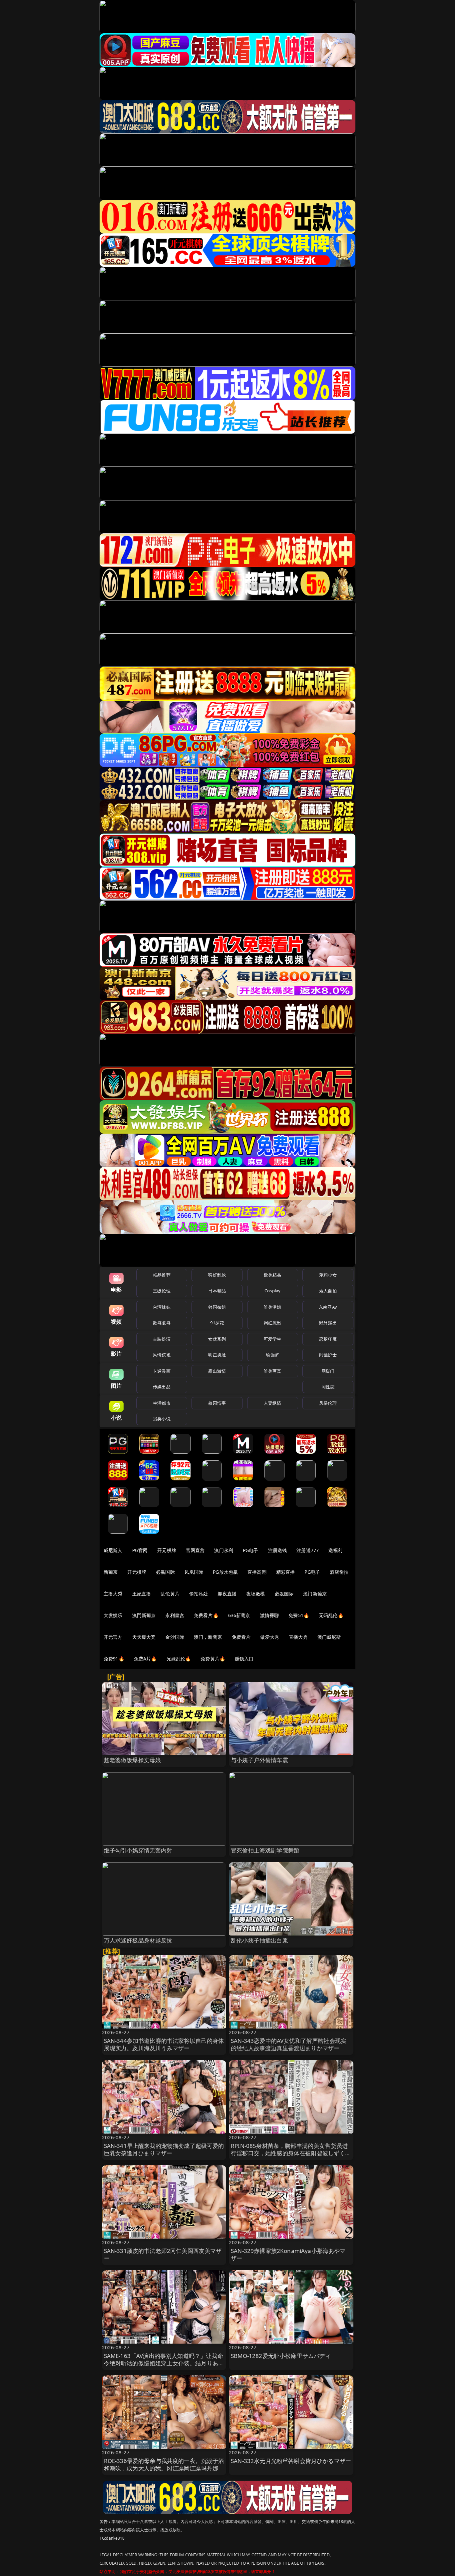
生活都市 (162, 1403)
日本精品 (217, 1291)
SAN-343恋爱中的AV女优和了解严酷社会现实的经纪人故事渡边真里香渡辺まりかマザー (289, 2044)
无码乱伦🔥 (331, 1615)
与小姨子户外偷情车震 (259, 1760)
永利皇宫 (175, 1615)
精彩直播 (286, 1572)
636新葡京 (239, 1615)
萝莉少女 (328, 1275)
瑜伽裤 (272, 1355)
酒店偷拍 (339, 1572)
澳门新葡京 (315, 1594)
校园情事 (217, 1403)
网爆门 (328, 1371)
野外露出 (328, 1323)
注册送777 (308, 1550)
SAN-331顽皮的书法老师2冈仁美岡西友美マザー (163, 2254)
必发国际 (284, 1594)
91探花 (217, 1323)
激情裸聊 (270, 1615)
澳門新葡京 (144, 1615)
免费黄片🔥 (213, 1659)
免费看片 (241, 1637)
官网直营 (195, 1550)
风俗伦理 (328, 1403)
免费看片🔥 (206, 1615)
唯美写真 (273, 1371)
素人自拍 (328, 1291)
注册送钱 (278, 1550)
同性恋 (328, 1387)
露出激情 (217, 1371)
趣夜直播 (227, 1594)
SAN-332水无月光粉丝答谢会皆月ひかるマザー (291, 2461)
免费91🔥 (114, 1659)
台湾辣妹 (162, 1307)
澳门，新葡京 (208, 1637)
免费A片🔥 (145, 1659)
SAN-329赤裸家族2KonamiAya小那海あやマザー (288, 2254)
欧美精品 (273, 1275)
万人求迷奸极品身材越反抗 (138, 1940)
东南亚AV (328, 1307)
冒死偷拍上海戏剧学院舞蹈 (265, 1850)
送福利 (335, 1550)
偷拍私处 (199, 1594)
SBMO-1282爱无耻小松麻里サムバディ (281, 2356)
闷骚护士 (328, 1355)
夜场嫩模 (256, 1594)
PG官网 (140, 1550)
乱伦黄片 (170, 1594)
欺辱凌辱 (162, 1323)
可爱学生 (273, 1339)
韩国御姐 (217, 1307)
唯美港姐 (273, 1307)
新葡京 (111, 1572)
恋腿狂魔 (328, 1339)
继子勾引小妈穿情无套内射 (138, 1850)
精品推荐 (162, 1275)
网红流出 (273, 1323)
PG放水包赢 (225, 1572)
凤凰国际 (194, 1572)
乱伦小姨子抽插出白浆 (259, 1940)
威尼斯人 (113, 1550)
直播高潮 (257, 1572)
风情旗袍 (162, 1355)
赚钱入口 (244, 1659)
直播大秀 (298, 1637)
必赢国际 (165, 1572)
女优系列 (217, 1339)
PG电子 (251, 1550)
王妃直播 (142, 1594)
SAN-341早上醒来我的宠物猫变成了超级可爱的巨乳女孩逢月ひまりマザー (164, 2149)
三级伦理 (162, 1291)
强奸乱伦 (217, 1275)
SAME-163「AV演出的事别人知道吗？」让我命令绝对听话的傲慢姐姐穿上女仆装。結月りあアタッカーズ (164, 2363)
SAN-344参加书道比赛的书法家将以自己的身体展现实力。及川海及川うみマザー (164, 2044)
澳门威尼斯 (329, 1637)
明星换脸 (217, 1355)
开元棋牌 (167, 1550)
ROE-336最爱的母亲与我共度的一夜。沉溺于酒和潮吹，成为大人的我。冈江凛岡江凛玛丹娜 (164, 2464)
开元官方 (113, 1637)
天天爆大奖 (144, 1637)
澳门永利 (224, 1550)
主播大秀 (113, 1594)
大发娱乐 (113, 1615)
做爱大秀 (270, 1637)
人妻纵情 (273, 1403)
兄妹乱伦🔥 (179, 1659)
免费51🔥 (299, 1615)
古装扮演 (162, 1339)
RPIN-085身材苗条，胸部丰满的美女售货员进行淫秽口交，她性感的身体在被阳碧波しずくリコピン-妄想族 (291, 2153)
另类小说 (162, 1419)
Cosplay (272, 1291)
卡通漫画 (162, 1371)
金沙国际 (175, 1637)
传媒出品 (162, 1387)
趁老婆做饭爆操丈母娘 (133, 1760)
